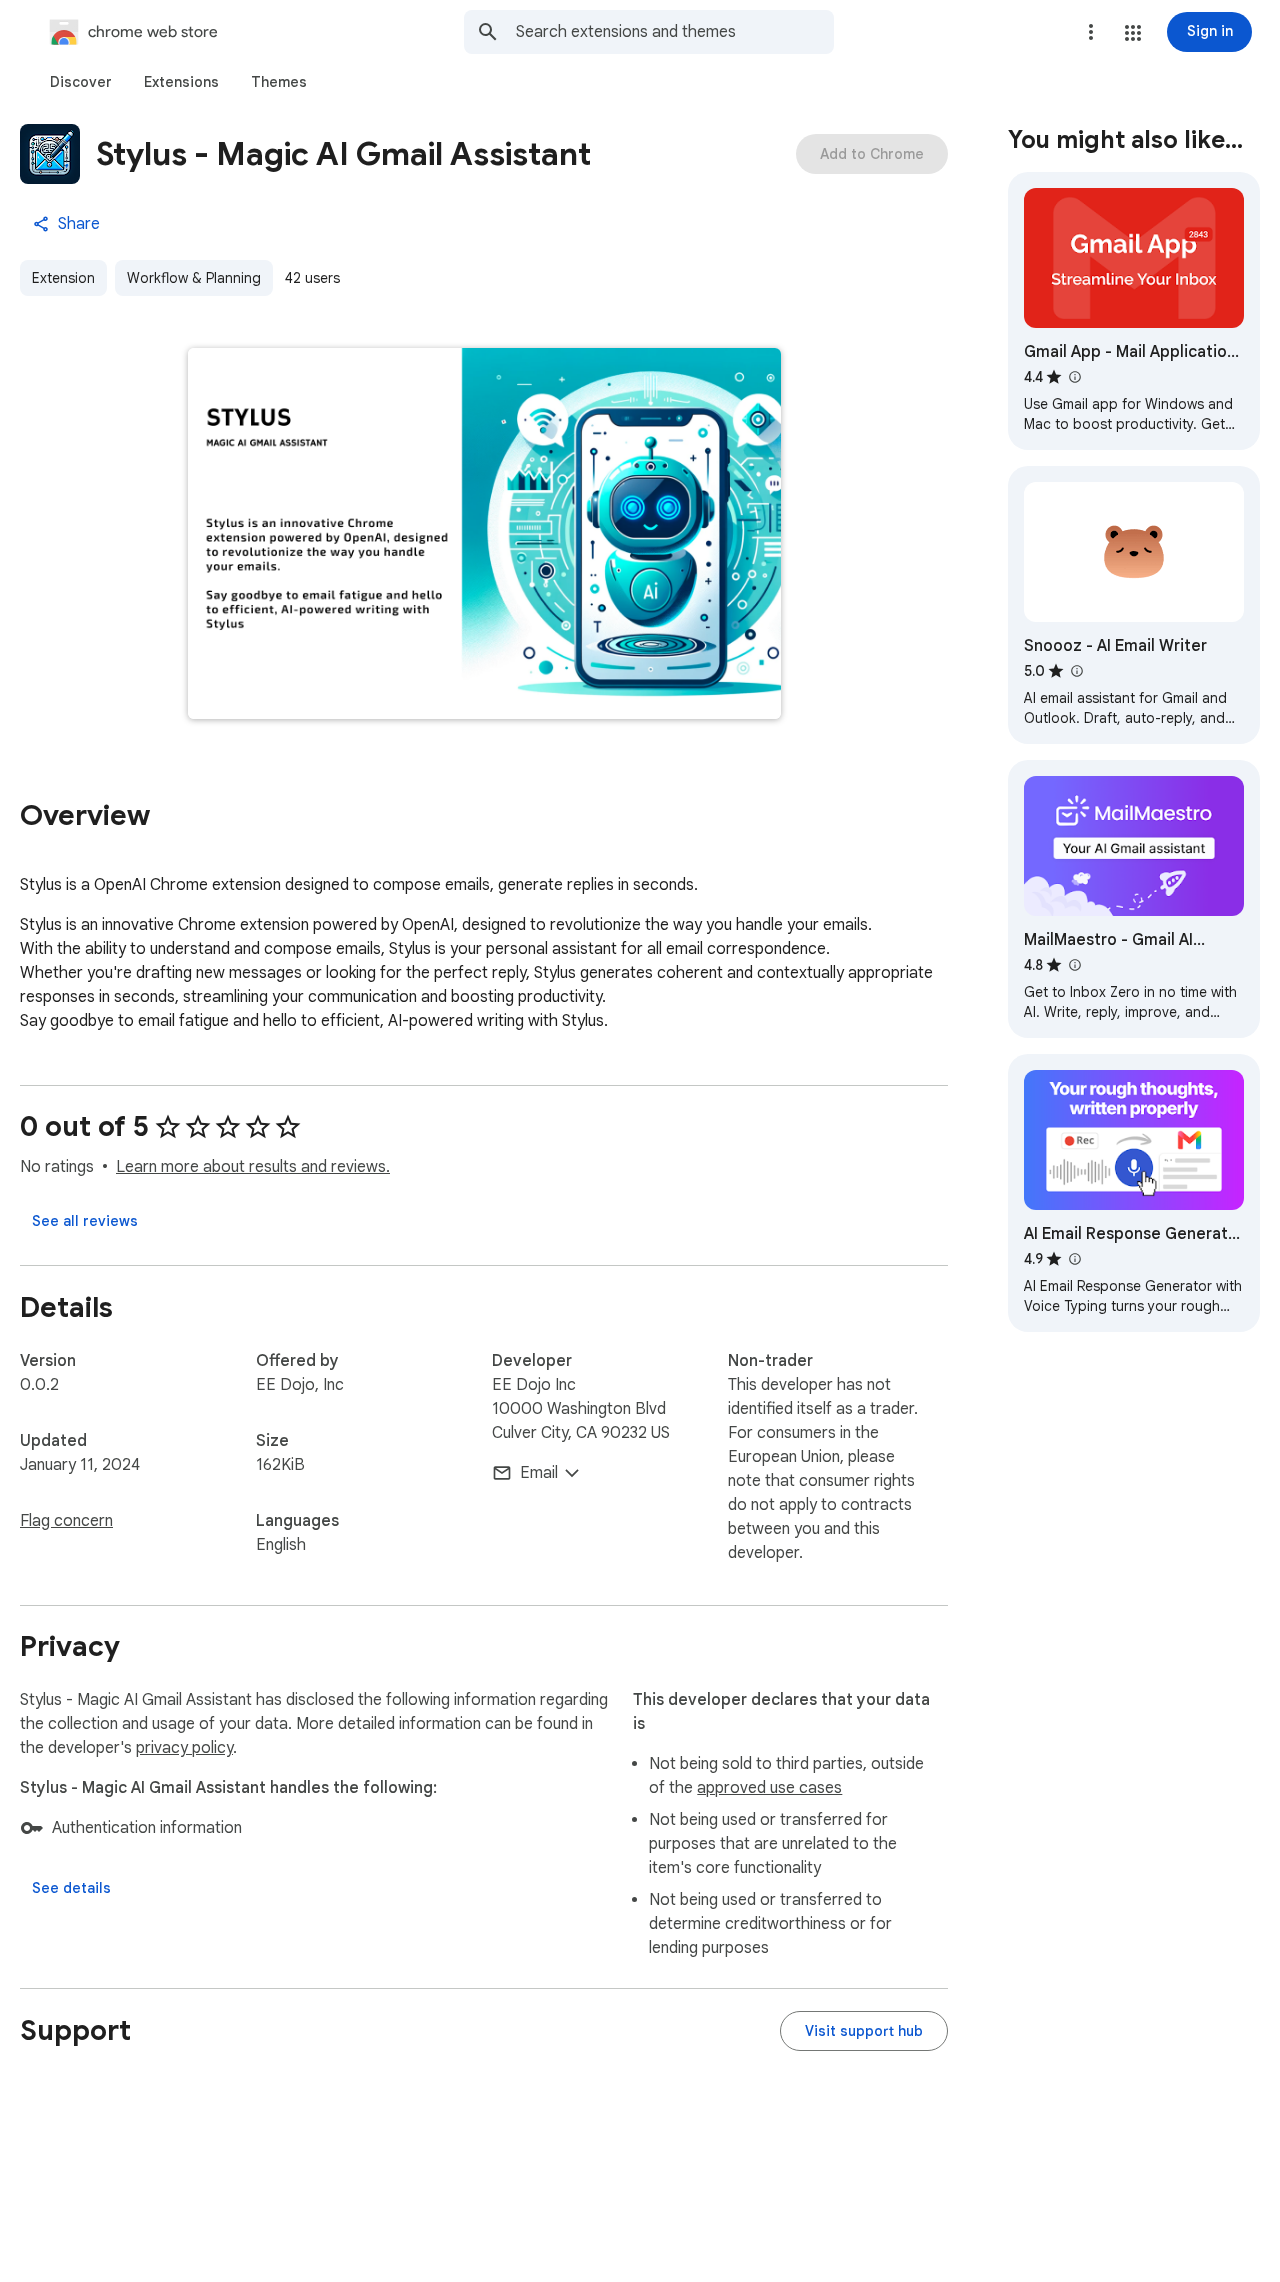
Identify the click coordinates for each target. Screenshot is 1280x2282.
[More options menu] (1091, 32)
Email (539, 1473)
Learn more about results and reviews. (253, 1167)
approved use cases (769, 1788)
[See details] (71, 1888)
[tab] (81, 82)
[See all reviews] (85, 1221)
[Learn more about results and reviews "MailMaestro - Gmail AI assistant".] (1074, 965)
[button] (1133, 33)
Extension (63, 278)
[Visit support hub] (864, 2031)
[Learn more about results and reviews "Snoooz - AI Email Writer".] (1076, 671)
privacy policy (184, 1748)
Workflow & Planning (194, 278)
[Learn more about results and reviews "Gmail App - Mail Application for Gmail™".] (1074, 377)
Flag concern (66, 1521)
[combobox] (675, 32)
